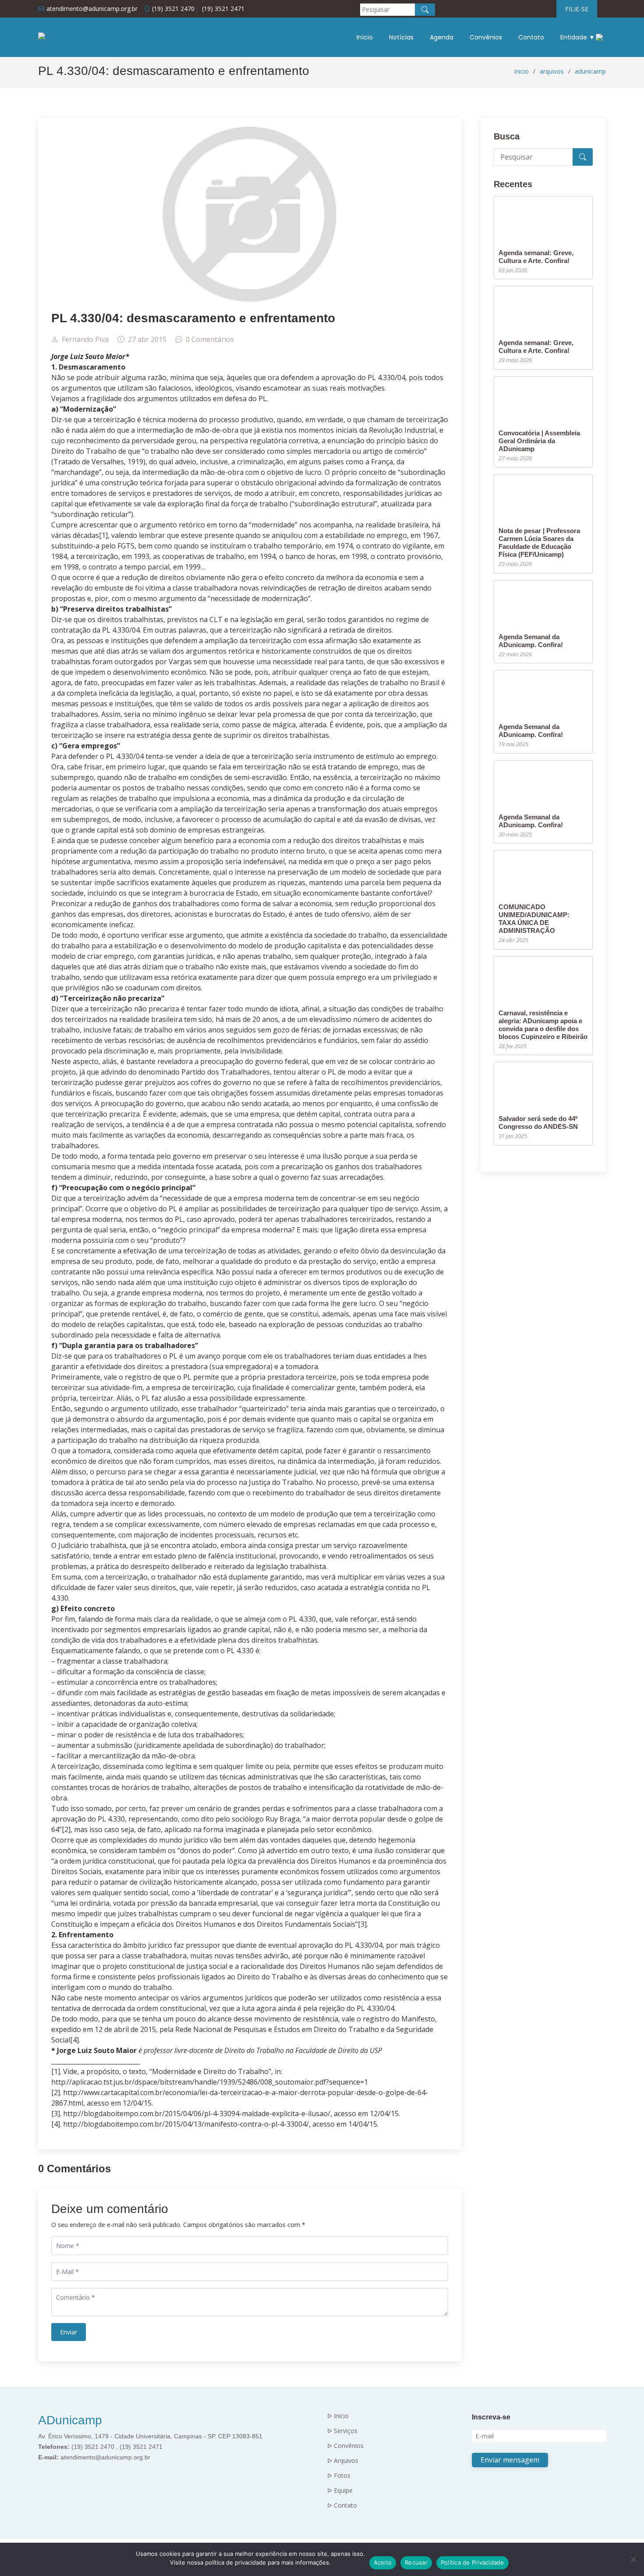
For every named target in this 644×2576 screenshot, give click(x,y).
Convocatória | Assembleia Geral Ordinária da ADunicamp (539, 441)
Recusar (416, 2562)
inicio (522, 71)
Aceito (383, 2562)
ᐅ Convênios (345, 2446)
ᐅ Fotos (339, 2476)
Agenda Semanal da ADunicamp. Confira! (531, 641)
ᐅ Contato (342, 2505)
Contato (531, 37)
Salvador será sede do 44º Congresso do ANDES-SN (538, 1123)
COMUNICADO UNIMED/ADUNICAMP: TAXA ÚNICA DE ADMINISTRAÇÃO (534, 919)
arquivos (552, 71)
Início (365, 37)
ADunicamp (70, 2420)
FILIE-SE (577, 9)
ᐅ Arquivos (343, 2461)
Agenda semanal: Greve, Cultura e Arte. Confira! (536, 257)
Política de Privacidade (472, 2562)
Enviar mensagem (510, 2460)
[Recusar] (633, 2559)
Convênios (486, 37)
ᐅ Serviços (342, 2431)
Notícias (401, 37)
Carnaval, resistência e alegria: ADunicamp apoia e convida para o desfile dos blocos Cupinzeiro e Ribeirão (543, 1025)
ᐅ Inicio (338, 2416)
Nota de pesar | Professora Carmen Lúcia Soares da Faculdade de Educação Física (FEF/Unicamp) (539, 543)
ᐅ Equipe (340, 2491)
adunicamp (590, 71)
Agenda (442, 37)
